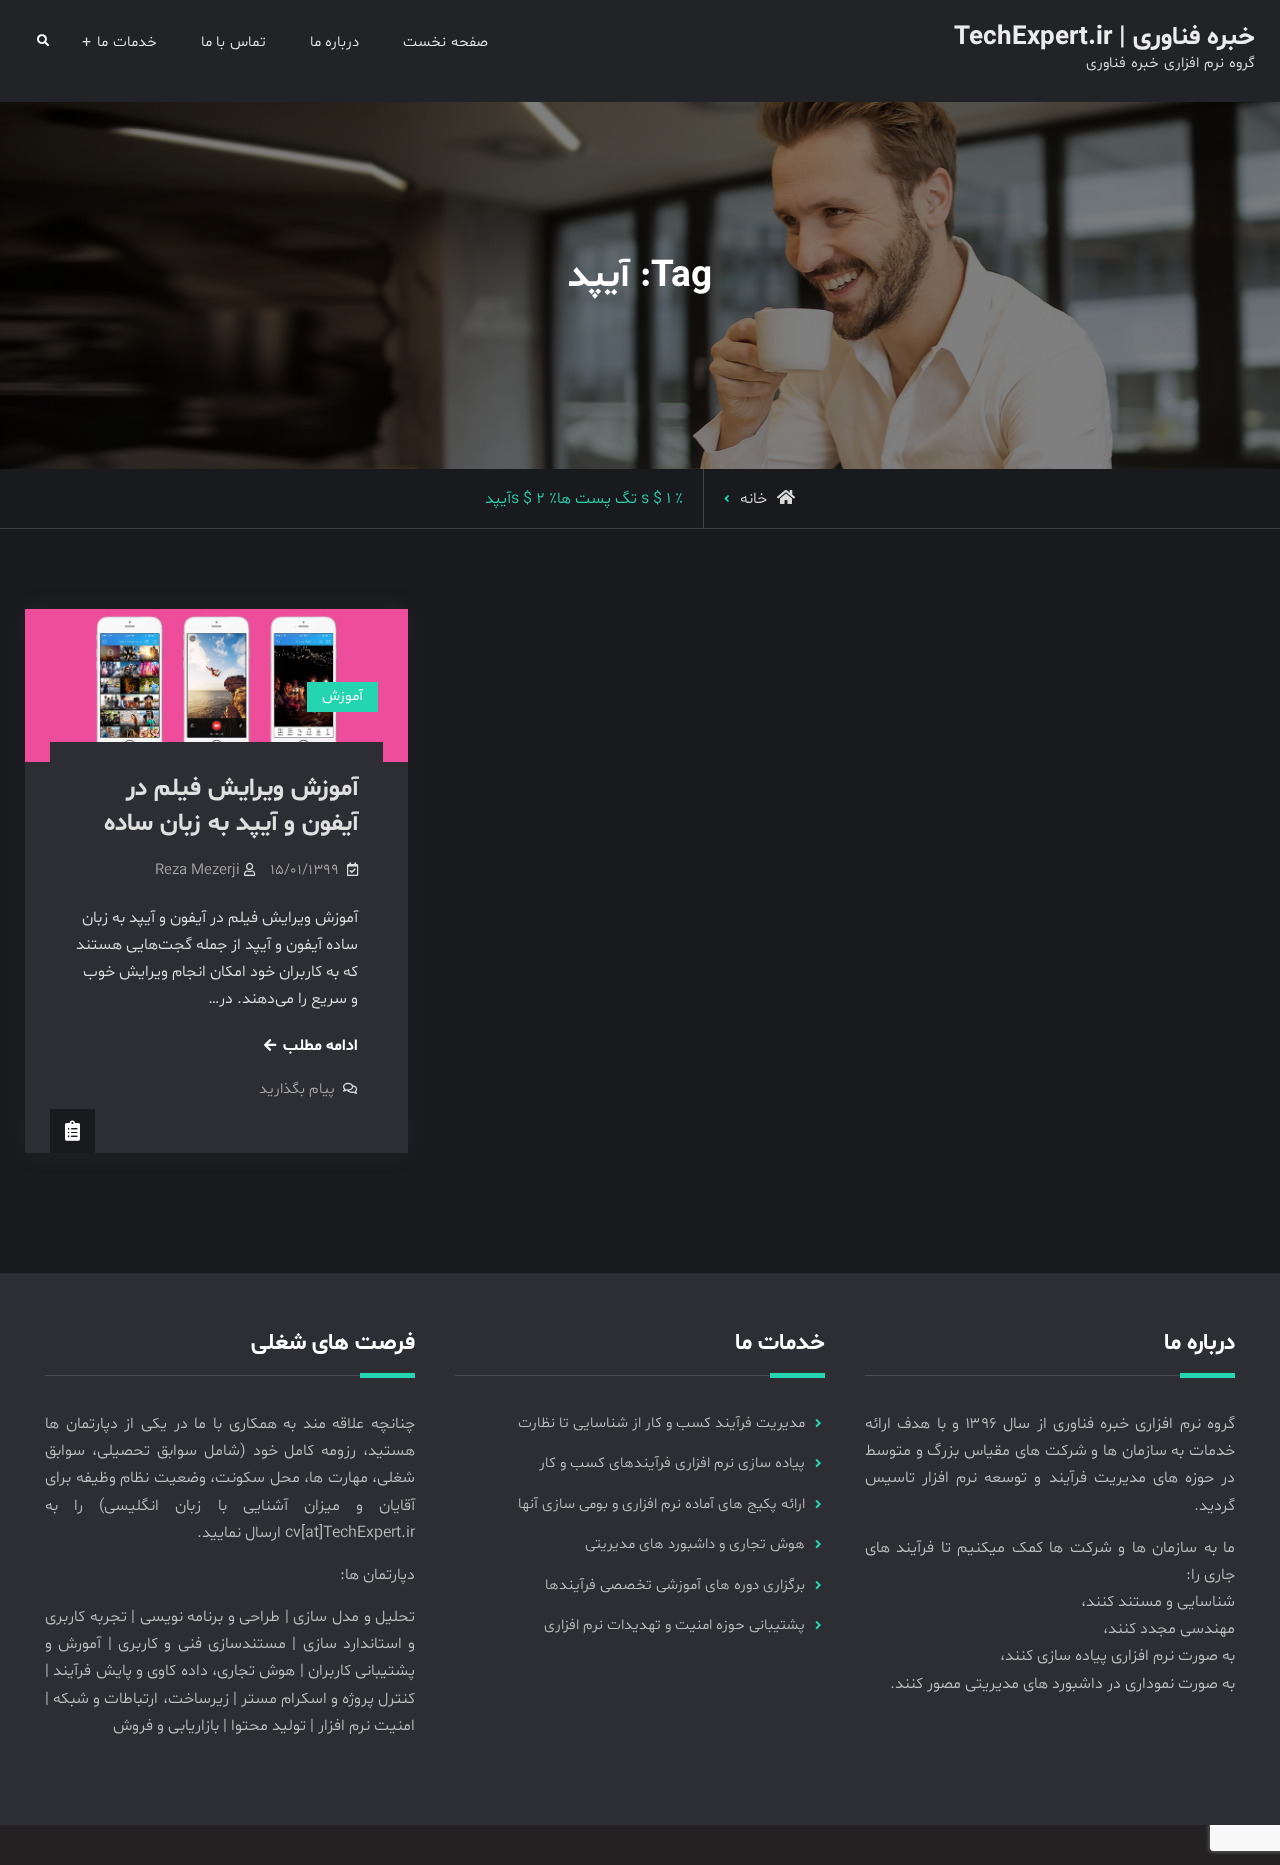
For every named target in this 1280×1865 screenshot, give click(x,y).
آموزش (342, 696)
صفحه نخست (445, 42)
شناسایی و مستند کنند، (1158, 1602)
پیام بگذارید (297, 1089)
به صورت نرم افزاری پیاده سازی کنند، (1117, 1656)
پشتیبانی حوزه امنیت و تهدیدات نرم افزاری (674, 1625)
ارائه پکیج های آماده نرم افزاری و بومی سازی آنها (661, 1504)
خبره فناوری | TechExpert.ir (1104, 37)
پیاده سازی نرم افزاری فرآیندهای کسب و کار (672, 1463)
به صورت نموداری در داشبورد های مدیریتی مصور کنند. (1062, 1684)
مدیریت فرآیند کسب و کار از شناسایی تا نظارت (661, 1423)
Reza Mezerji (197, 870)
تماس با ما (233, 42)
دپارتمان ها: (377, 1575)
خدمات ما (127, 42)
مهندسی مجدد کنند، (1169, 1629)
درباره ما (335, 42)
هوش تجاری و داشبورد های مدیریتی (695, 1544)
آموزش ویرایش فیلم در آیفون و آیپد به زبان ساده (231, 806)
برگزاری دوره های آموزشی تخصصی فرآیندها (675, 1585)
